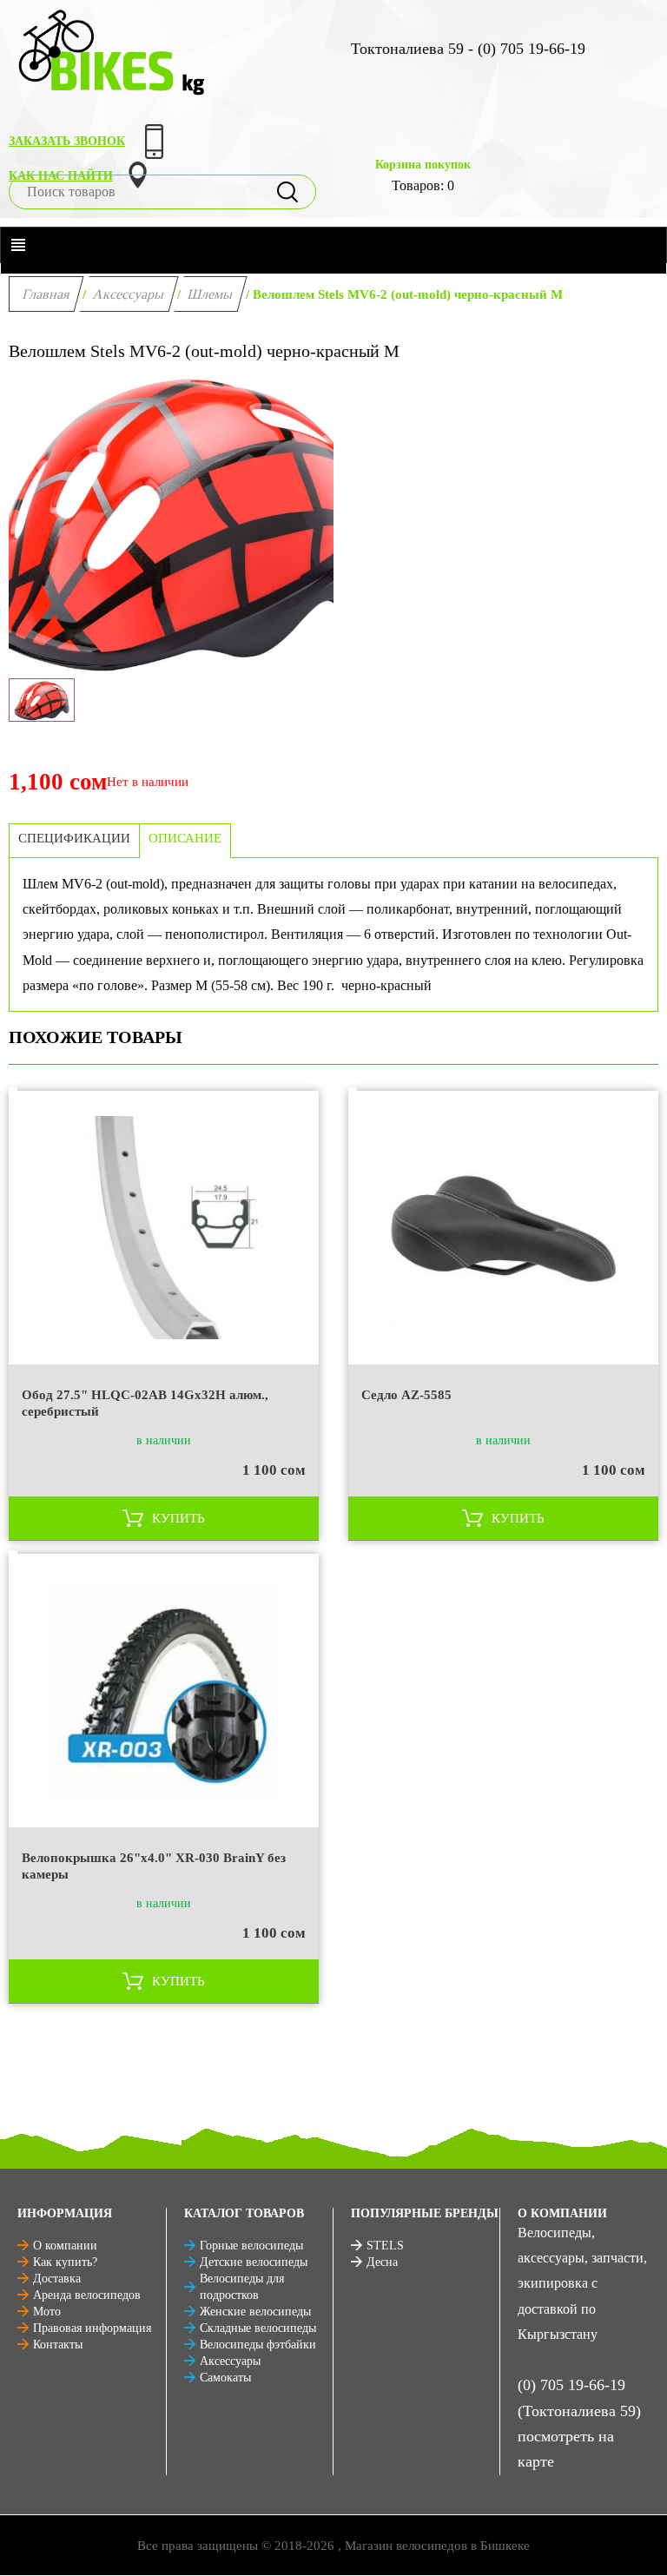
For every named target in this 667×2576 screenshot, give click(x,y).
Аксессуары (129, 294)
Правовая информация (92, 2328)
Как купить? (65, 2262)
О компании (65, 2246)
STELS (385, 2246)
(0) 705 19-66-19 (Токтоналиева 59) (579, 2398)
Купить (178, 1518)
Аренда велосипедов (87, 2295)
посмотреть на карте (566, 2449)
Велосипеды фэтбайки (258, 2345)
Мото (47, 2312)
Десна (382, 2262)
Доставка (57, 2279)
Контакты (58, 2345)
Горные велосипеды (251, 2246)
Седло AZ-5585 (406, 1395)
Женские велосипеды (255, 2312)
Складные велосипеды (258, 2328)
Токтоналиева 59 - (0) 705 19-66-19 (468, 49)
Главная (46, 294)
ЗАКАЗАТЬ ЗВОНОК (67, 141)
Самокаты (225, 2378)
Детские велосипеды (254, 2262)
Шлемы (211, 294)
